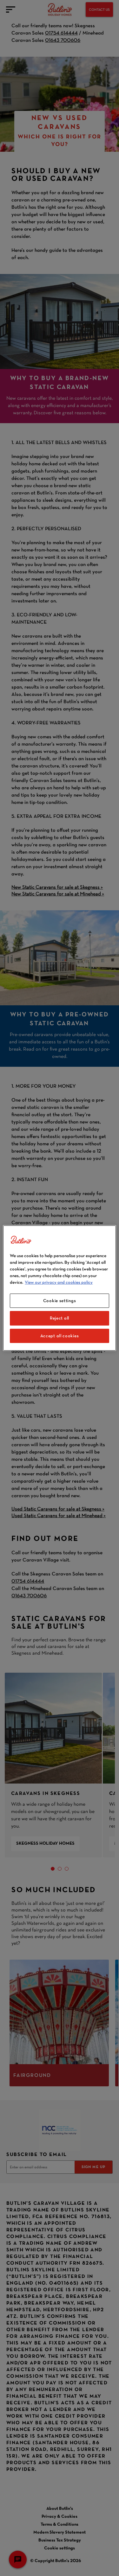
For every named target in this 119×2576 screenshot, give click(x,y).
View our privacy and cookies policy (59, 1282)
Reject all (60, 1318)
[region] (59, 1288)
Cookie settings (60, 1301)
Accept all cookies (60, 1336)
